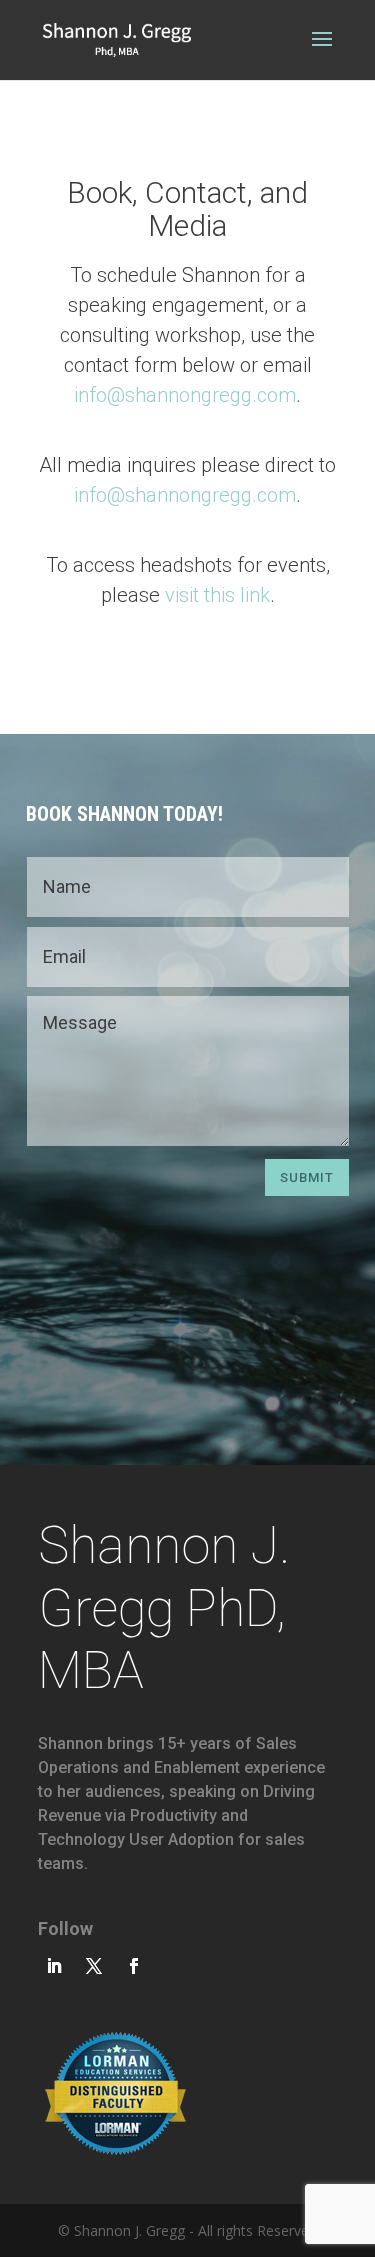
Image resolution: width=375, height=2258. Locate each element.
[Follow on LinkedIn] (54, 1966)
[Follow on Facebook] (134, 1966)
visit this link (217, 595)
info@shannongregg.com (185, 395)
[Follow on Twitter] (94, 1966)
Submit (307, 1177)
